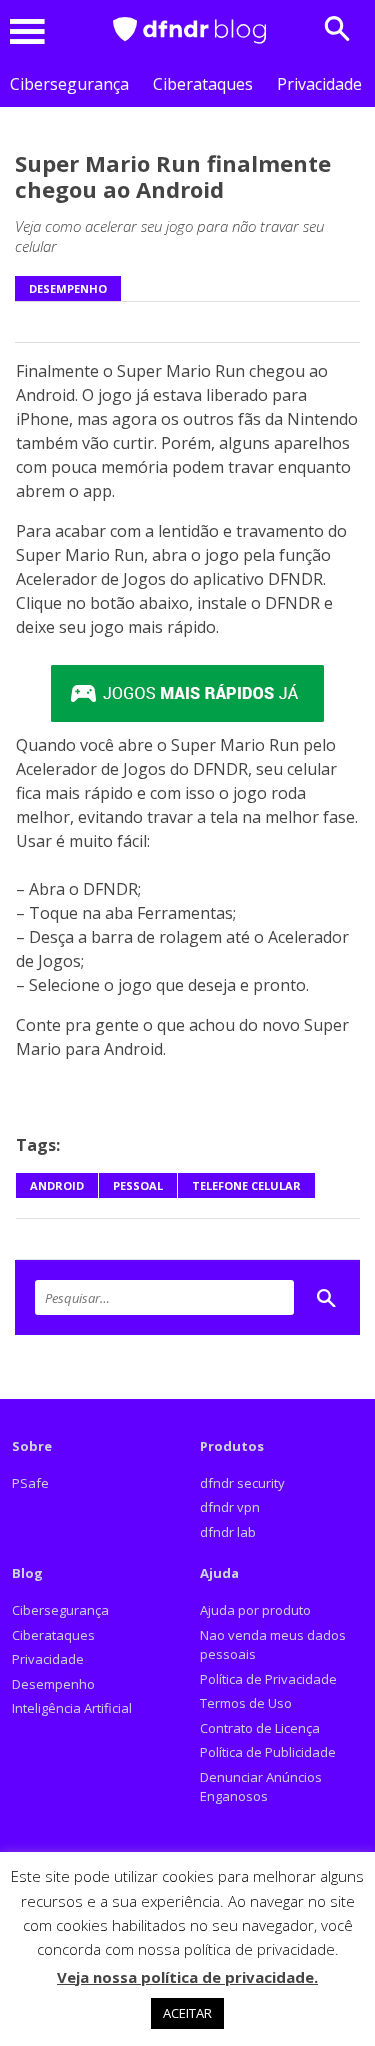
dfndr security (242, 1483)
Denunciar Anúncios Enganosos (261, 1787)
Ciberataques (203, 84)
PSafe (30, 1483)
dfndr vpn (230, 1507)
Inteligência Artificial (72, 1708)
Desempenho (68, 288)
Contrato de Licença (260, 1728)
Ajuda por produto (255, 1610)
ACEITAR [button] (187, 2013)
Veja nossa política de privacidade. (187, 1977)
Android (57, 1185)
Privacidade (319, 84)
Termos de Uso (246, 1703)
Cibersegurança (69, 84)
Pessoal (138, 1185)
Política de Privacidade (268, 1679)
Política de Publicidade (268, 1752)
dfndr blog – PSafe (189, 30)
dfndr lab (228, 1532)
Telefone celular (246, 1185)
